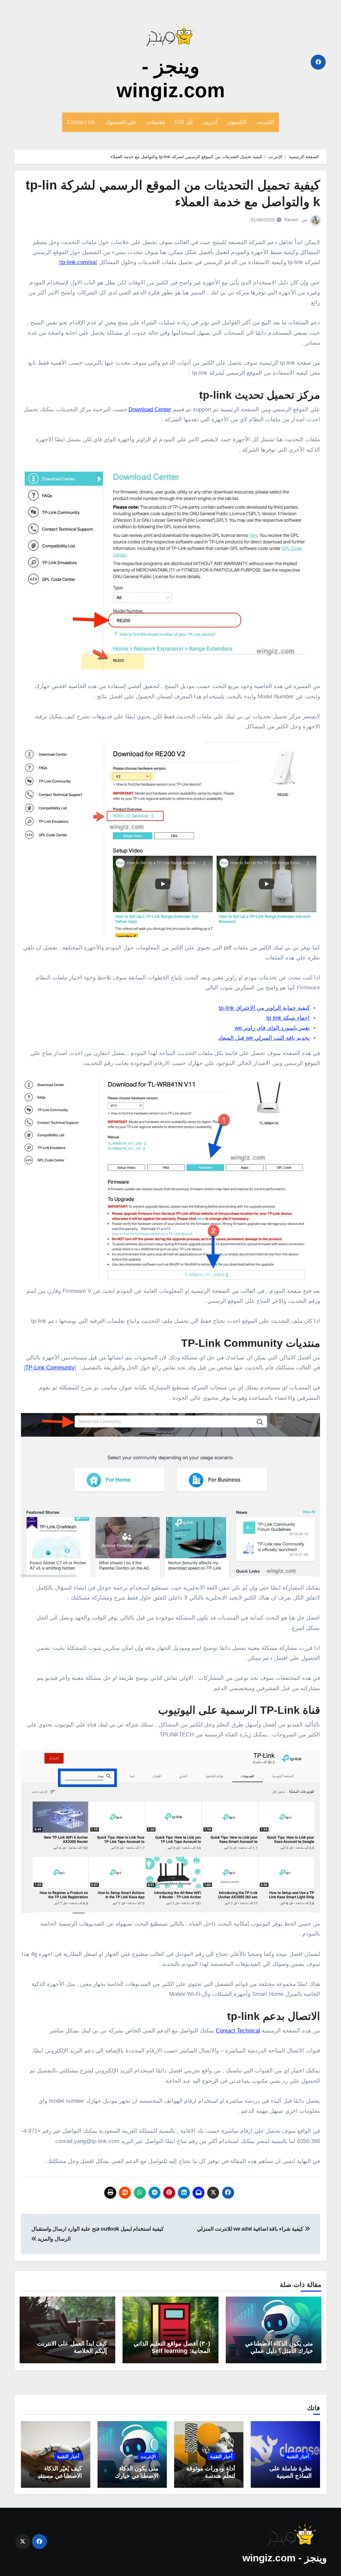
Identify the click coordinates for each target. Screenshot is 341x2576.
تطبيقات (156, 122)
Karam (291, 219)
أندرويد (210, 122)
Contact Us (81, 122)
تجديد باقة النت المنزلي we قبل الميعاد (264, 1038)
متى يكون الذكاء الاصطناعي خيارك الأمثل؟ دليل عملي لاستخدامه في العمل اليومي (279, 2351)
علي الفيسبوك (121, 122)
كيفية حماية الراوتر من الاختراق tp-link (264, 1008)
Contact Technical (238, 2031)
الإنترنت (265, 122)
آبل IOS (184, 122)
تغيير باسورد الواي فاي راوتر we (272, 1028)
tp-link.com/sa (78, 262)
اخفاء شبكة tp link (288, 1018)
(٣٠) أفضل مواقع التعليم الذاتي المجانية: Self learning (172, 2347)
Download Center (150, 409)
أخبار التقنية (298, 2456)
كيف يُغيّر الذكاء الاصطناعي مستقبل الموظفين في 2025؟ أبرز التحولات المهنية (56, 2479)
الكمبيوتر (237, 122)
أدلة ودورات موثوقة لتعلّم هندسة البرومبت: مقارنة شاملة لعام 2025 (211, 2479)
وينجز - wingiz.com (285, 2558)
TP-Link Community (50, 1368)
